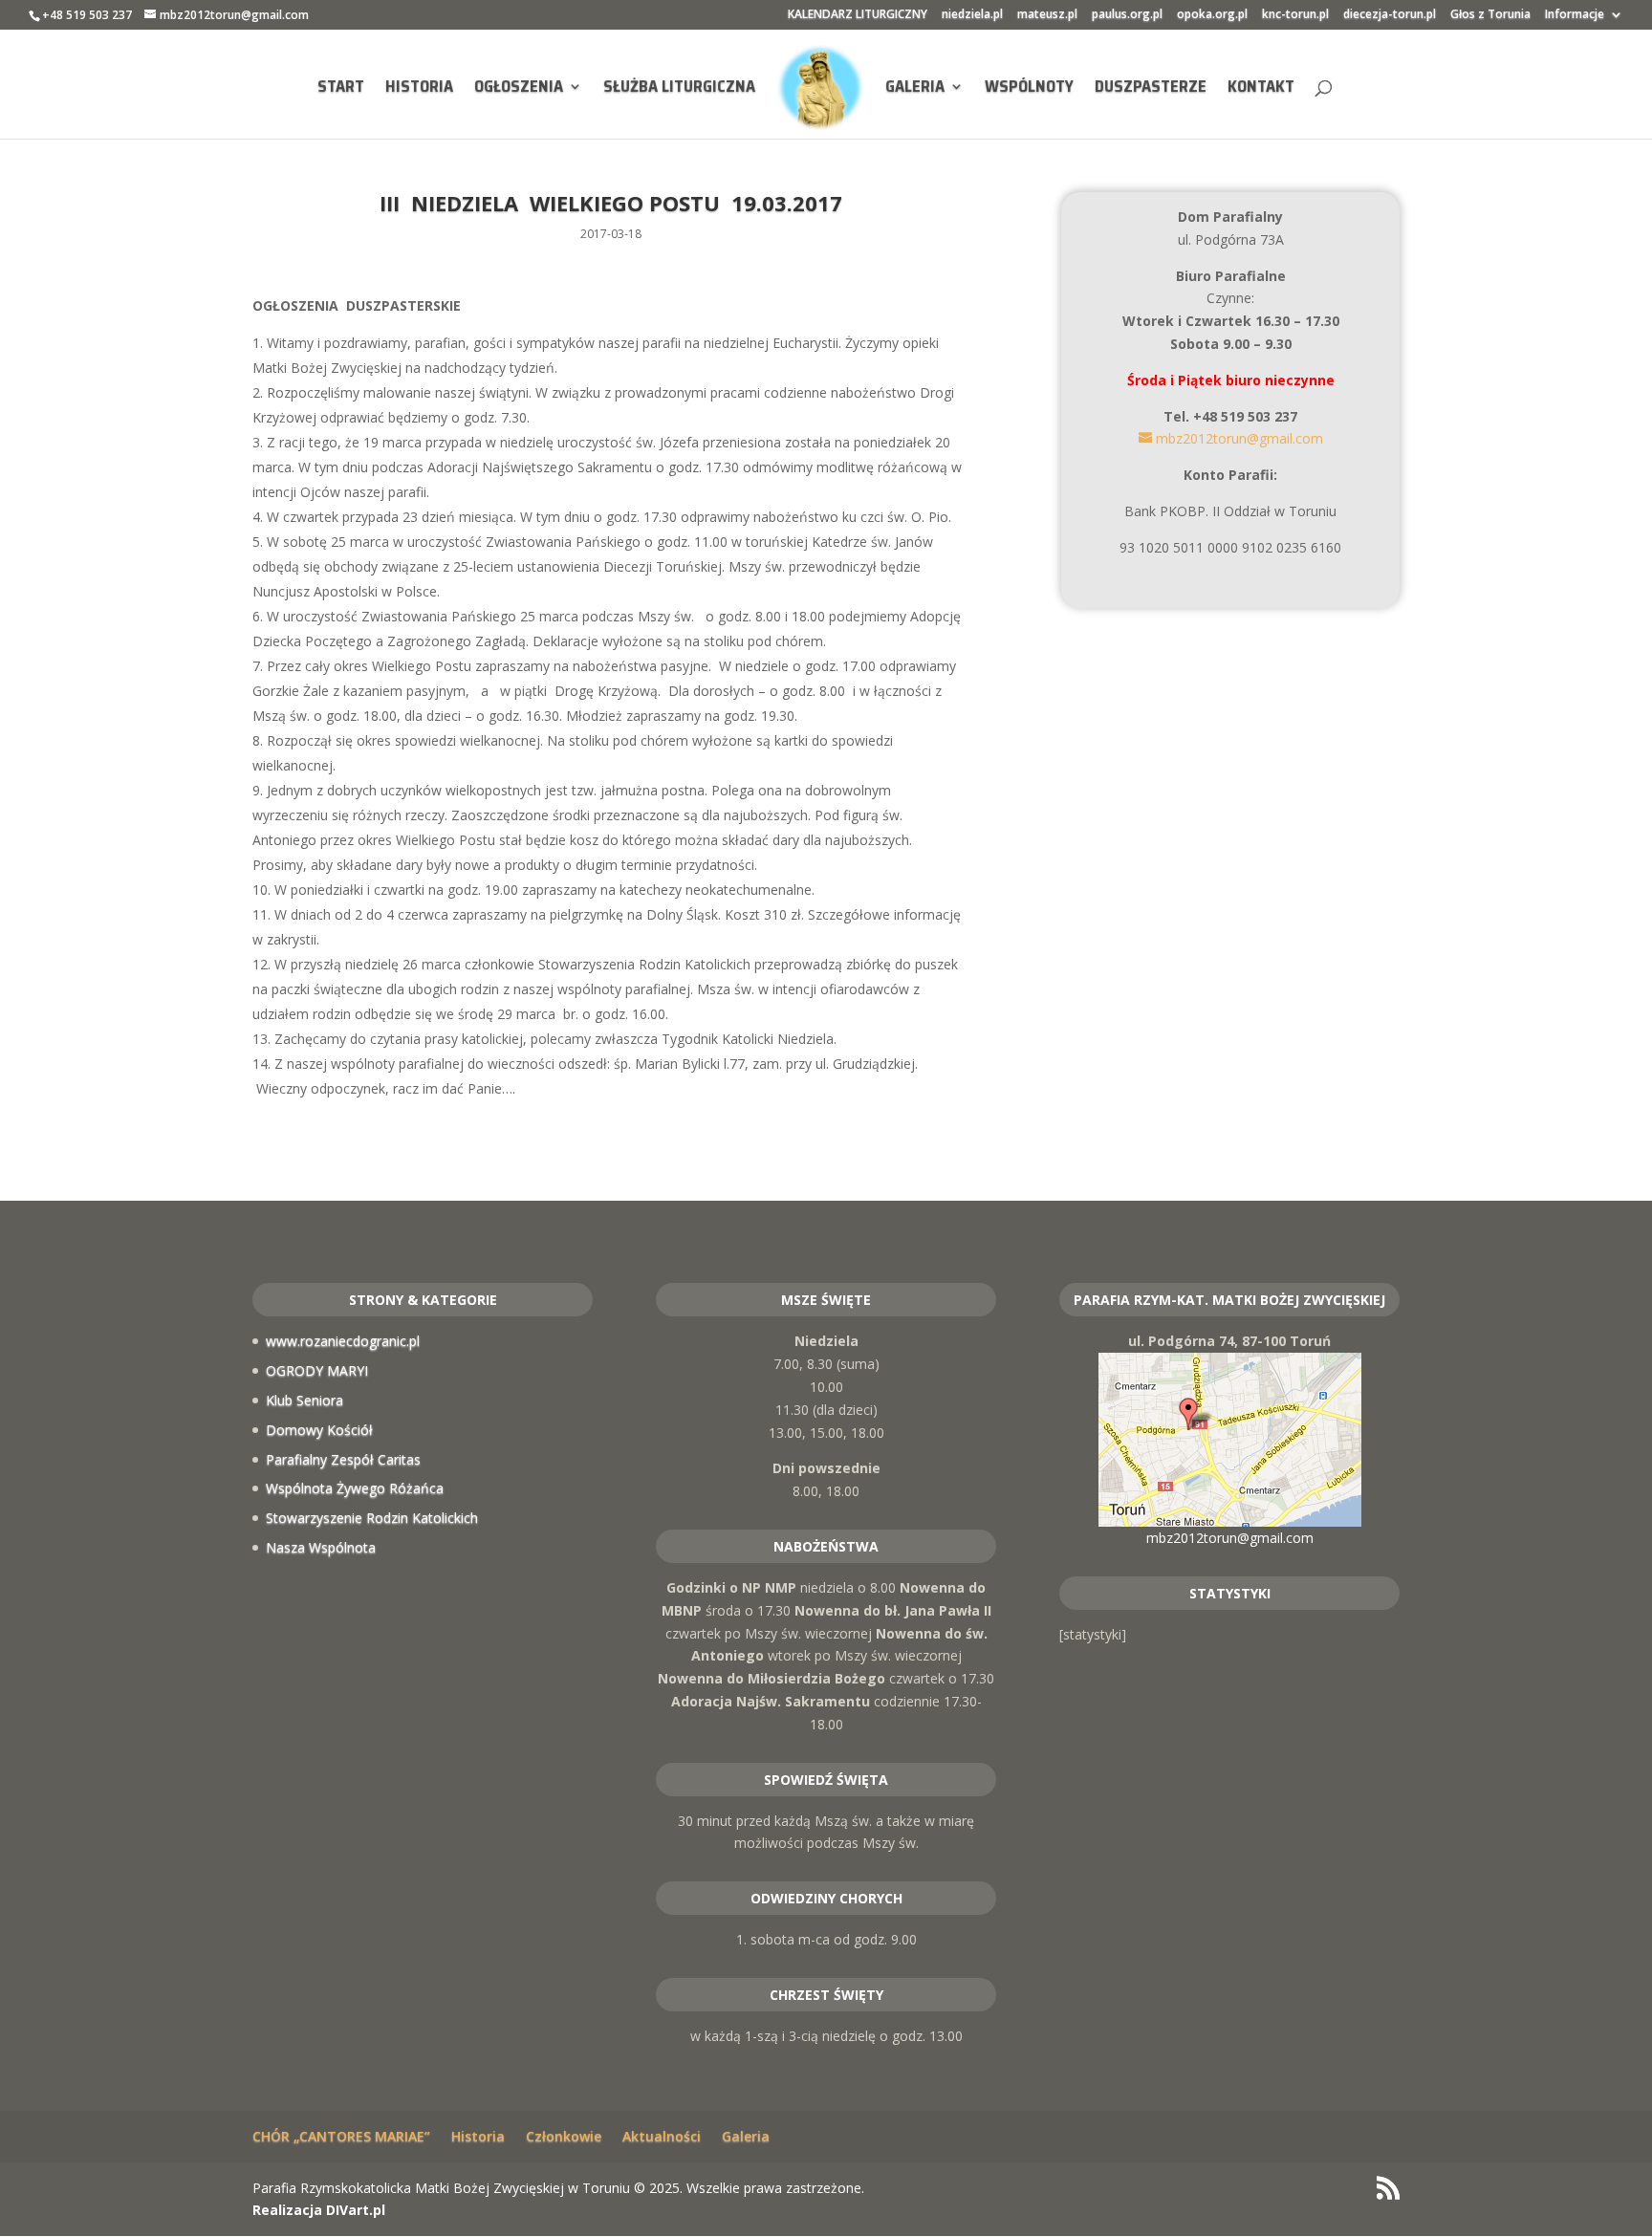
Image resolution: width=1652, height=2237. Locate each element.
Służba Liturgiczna (679, 89)
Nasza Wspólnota (321, 1547)
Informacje (1575, 15)
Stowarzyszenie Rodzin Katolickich (372, 1518)
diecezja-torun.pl (1390, 15)
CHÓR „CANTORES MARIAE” (341, 2136)
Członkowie (564, 2136)
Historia (419, 89)
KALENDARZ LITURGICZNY (858, 15)
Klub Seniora (304, 1400)
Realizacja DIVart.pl (319, 2210)
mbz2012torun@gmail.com (1230, 1538)
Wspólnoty (1029, 89)
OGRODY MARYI (317, 1370)
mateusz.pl (1047, 15)
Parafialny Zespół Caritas (343, 1459)
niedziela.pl (972, 15)
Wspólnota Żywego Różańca (355, 1488)
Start (341, 89)
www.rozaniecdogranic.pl (343, 1341)
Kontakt (1261, 89)
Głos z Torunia (1490, 15)
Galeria (915, 89)
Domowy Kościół (319, 1430)
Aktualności (662, 2136)
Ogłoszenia (519, 89)
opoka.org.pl (1212, 15)
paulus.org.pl (1127, 15)
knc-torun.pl (1295, 15)
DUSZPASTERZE (1151, 89)
